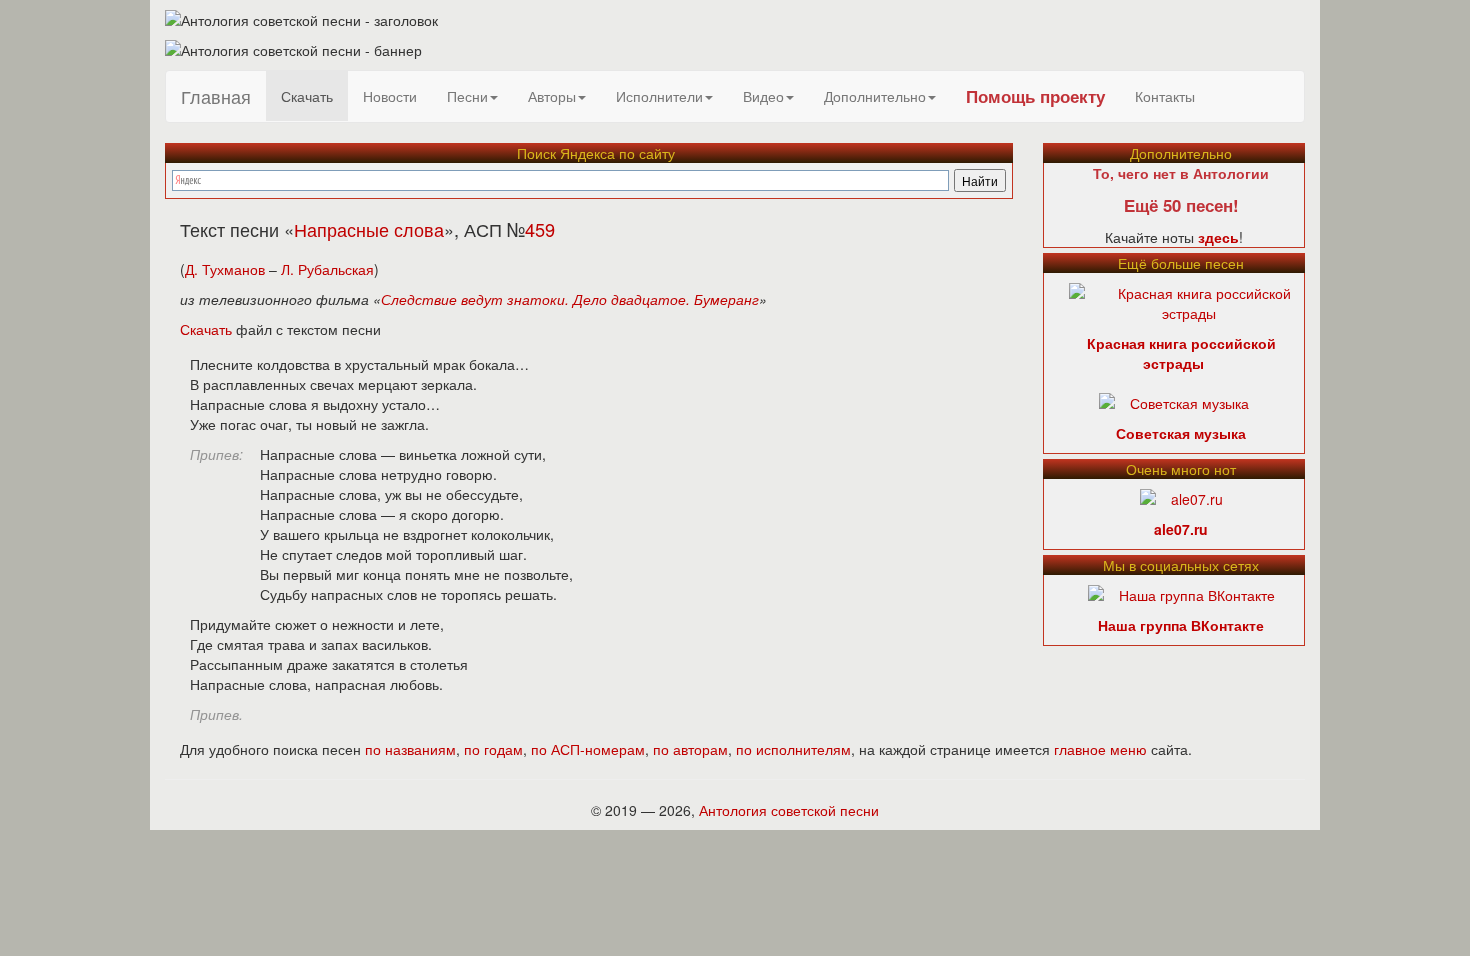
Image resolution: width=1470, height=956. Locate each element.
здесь (1218, 237)
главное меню (1100, 749)
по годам (493, 749)
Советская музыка (1181, 433)
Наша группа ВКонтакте (1181, 625)
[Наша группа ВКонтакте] (1181, 593)
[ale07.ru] (1181, 497)
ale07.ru (1181, 529)
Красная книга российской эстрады (1181, 353)
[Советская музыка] (1174, 401)
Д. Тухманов (225, 269)
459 (540, 229)
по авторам (690, 749)
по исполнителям (793, 749)
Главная (216, 96)
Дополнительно (875, 96)
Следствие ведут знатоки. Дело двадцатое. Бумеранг (570, 299)
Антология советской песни (789, 810)
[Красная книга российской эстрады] (1189, 301)
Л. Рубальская (327, 269)
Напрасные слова (369, 229)
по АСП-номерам (588, 749)
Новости (390, 96)
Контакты (1165, 96)
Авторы (552, 96)
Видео (763, 96)
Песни (467, 96)
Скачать (307, 96)
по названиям (410, 749)
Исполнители (659, 96)
